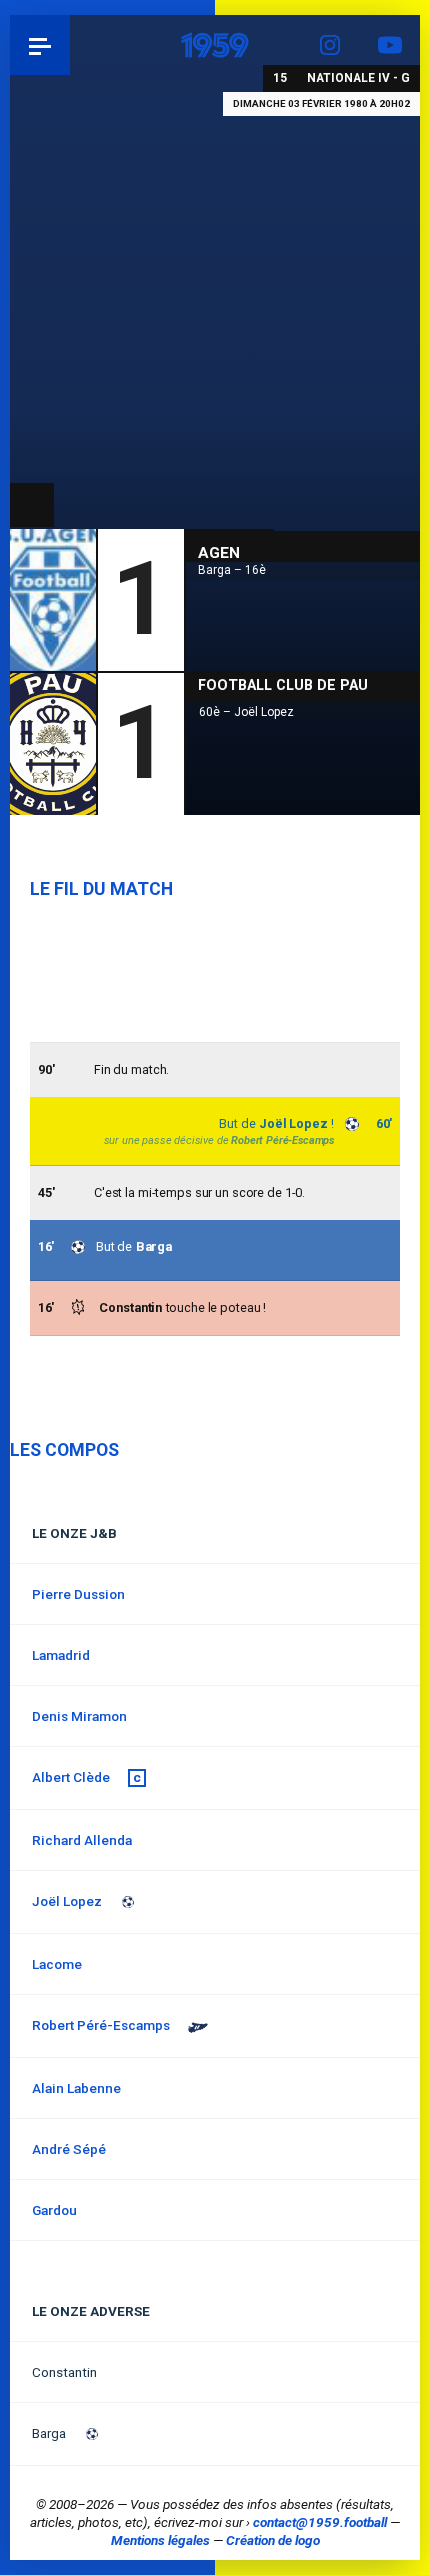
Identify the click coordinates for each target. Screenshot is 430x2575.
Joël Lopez (293, 1123)
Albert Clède (71, 1777)
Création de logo (273, 2540)
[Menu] (40, 45)
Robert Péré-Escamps (282, 1140)
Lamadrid (61, 1655)
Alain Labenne (76, 2088)
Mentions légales (160, 2540)
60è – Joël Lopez (246, 712)
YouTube (390, 45)
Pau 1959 (70, 45)
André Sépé (69, 2149)
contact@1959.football (320, 2522)
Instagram (330, 45)
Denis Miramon (79, 1716)
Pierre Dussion (78, 1594)
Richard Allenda (82, 1840)
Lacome (57, 1964)
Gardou (54, 2210)
